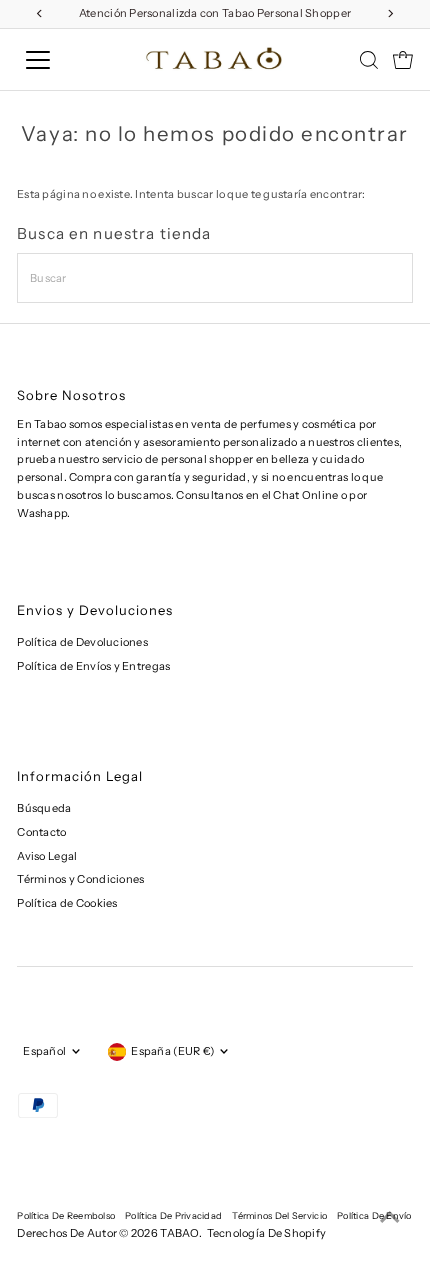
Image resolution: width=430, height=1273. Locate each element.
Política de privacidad (173, 1215)
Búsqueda (44, 808)
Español (44, 1051)
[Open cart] (403, 60)
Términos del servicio (279, 1215)
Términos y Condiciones (80, 879)
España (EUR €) (172, 1051)
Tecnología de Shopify (267, 1233)
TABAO (179, 1233)
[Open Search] (369, 60)
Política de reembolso (66, 1215)
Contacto (41, 832)
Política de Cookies (67, 903)
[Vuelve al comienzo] (390, 1218)
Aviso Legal (47, 856)
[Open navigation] (60, 60)
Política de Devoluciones (82, 642)
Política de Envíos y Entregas (93, 666)
